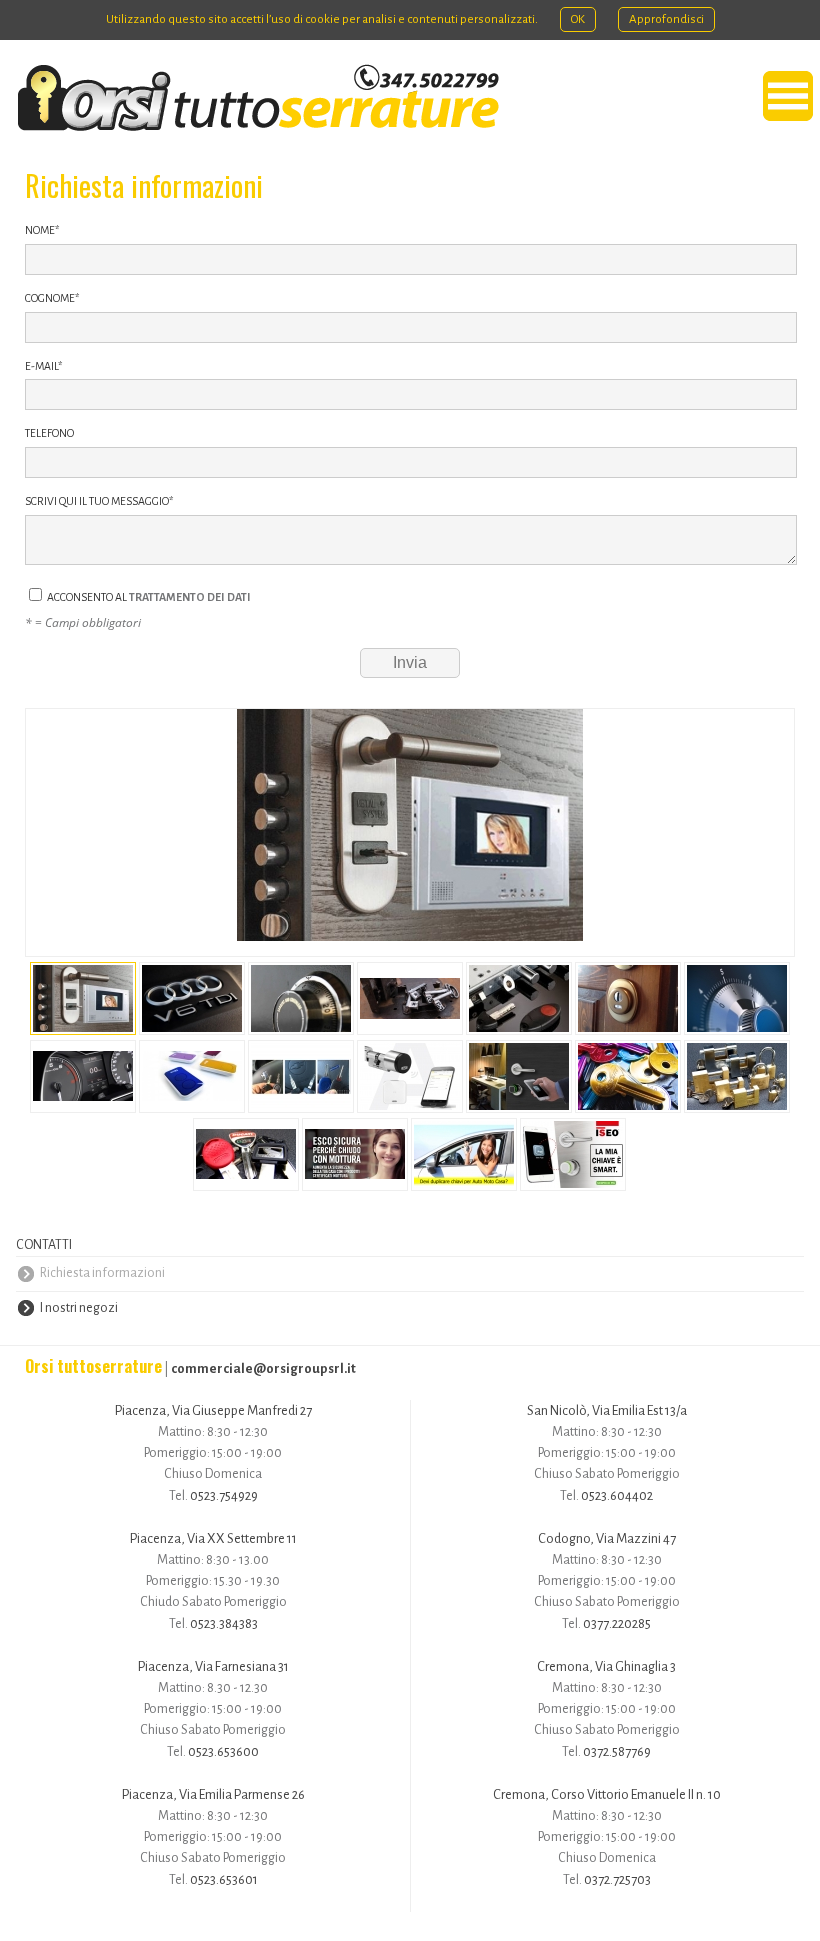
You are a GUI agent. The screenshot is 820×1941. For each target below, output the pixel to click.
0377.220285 (617, 1623)
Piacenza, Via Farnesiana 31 (213, 1666)
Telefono (49, 433)
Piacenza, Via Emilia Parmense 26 (213, 1794)
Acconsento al (148, 597)
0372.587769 (617, 1751)
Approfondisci (666, 19)
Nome (42, 230)
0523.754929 (224, 1495)
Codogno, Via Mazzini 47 (607, 1538)
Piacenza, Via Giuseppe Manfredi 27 (213, 1410)
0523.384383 (224, 1623)
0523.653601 (224, 1879)
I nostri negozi (79, 1308)
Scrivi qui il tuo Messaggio (99, 501)
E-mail (43, 366)
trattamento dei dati (190, 597)
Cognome (52, 298)
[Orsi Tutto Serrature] (258, 98)
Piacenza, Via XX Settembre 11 (213, 1538)
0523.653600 (223, 1751)
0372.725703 (617, 1879)
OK (578, 19)
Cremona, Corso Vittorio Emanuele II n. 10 (607, 1794)
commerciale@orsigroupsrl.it (263, 1368)
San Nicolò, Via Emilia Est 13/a (607, 1410)
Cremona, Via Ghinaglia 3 (606, 1666)
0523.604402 (617, 1495)
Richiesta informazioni (102, 1273)
